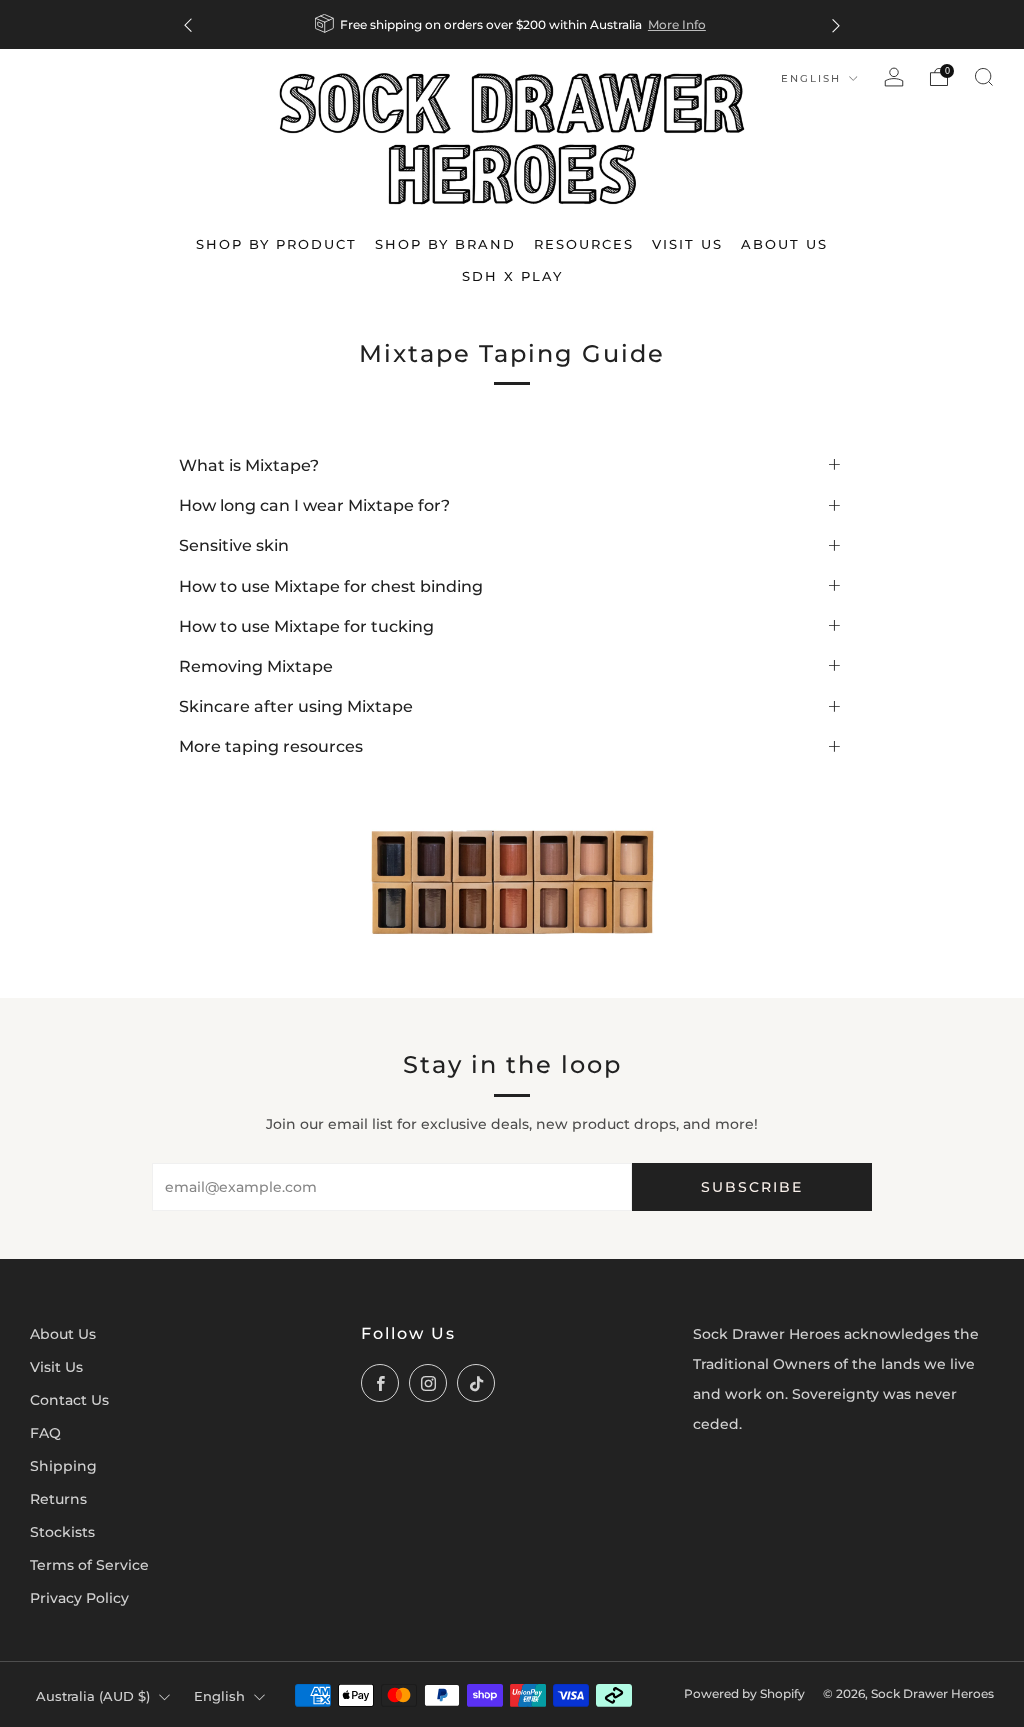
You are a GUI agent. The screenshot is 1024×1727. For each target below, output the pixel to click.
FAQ (45, 1433)
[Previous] (188, 24)
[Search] (984, 77)
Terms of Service (89, 1565)
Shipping (63, 1466)
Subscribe (752, 1187)
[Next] (836, 24)
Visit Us (56, 1367)
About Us (63, 1334)
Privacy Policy (79, 1598)
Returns (58, 1499)
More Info (677, 24)
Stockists (62, 1532)
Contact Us (69, 1400)
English (813, 78)
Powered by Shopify (744, 1694)
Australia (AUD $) (93, 1696)
